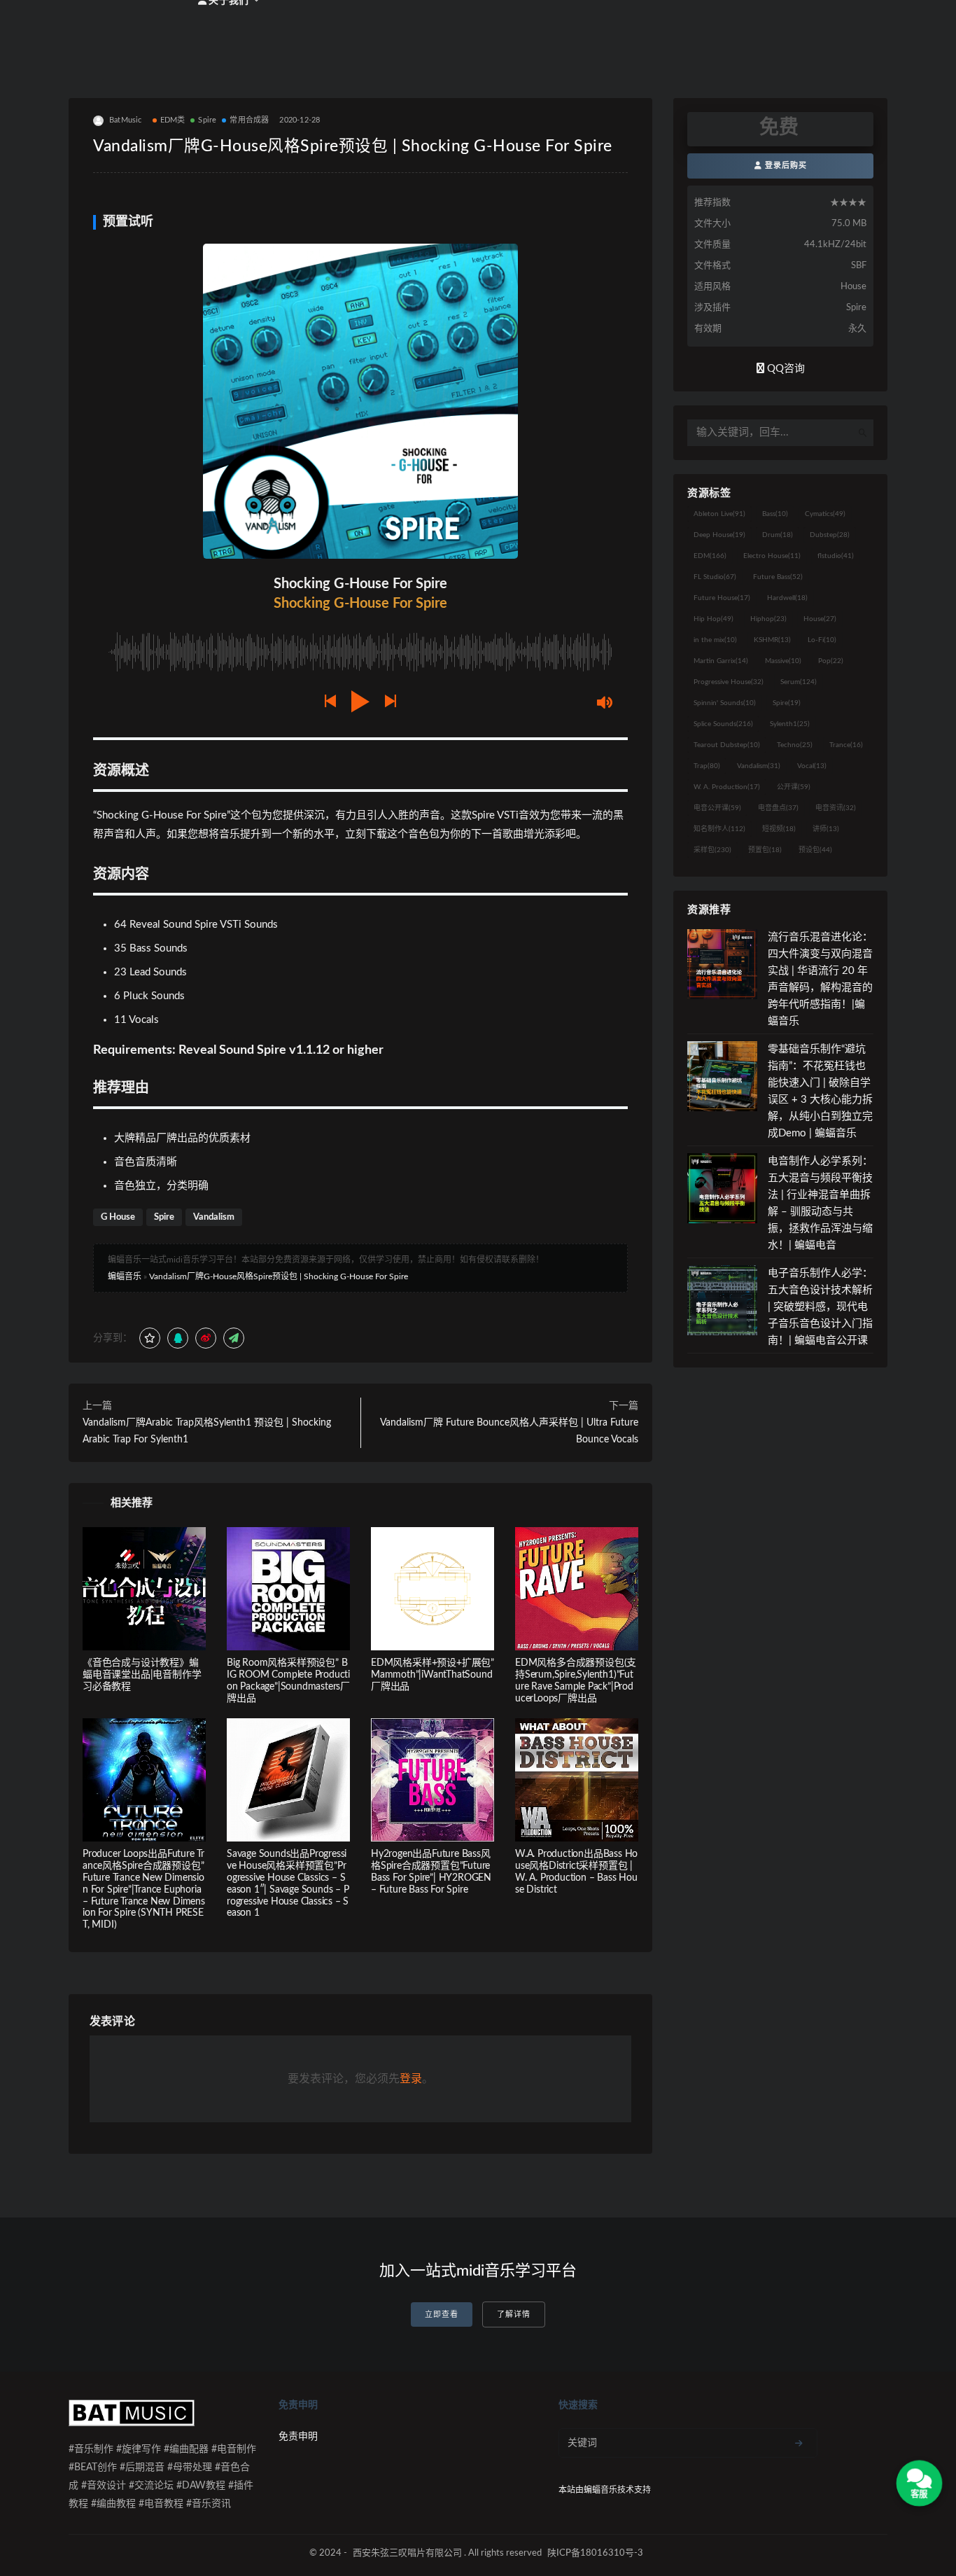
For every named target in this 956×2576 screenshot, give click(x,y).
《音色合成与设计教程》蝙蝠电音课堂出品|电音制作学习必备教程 (142, 1675)
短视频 (779, 829)
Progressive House (729, 682)
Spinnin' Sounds (725, 703)
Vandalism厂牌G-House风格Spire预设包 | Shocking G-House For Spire (279, 1276)
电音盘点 (778, 808)
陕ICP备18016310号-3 (595, 2553)
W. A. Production (727, 787)
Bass (775, 514)
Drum (778, 535)
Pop (831, 661)
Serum (799, 682)
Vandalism (214, 1217)
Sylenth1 (790, 724)
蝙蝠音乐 (125, 1276)
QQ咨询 (785, 369)
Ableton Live (719, 514)
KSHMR (772, 640)
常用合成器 (249, 120)
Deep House (719, 535)
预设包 (815, 850)
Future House (722, 598)
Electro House (772, 556)
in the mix (715, 640)
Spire (207, 120)
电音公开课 (717, 808)
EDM (710, 556)
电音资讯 (836, 808)
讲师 (826, 829)
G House (118, 1217)
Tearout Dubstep (727, 745)
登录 (411, 2079)
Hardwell (787, 598)
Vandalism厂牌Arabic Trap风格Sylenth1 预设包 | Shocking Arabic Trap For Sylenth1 (207, 1431)
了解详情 (514, 2314)
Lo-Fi (822, 640)
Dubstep (830, 535)
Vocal (812, 766)
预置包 (765, 850)
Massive (783, 661)
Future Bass (778, 577)
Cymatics (825, 514)
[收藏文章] (150, 1338)
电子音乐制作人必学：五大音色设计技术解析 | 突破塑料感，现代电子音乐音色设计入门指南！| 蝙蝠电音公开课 (820, 1307)
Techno (795, 745)
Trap (707, 766)
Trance (846, 745)
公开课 (794, 787)
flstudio (836, 556)
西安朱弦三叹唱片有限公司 (407, 2553)
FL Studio (715, 577)
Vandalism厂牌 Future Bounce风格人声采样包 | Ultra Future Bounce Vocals (509, 1431)
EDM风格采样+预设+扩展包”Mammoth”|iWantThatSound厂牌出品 (433, 1675)
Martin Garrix (721, 661)
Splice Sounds (723, 724)
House (820, 619)
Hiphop (768, 619)
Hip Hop (714, 619)
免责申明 (298, 2437)
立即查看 (442, 2314)
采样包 (712, 850)
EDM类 (173, 120)
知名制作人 (719, 829)
